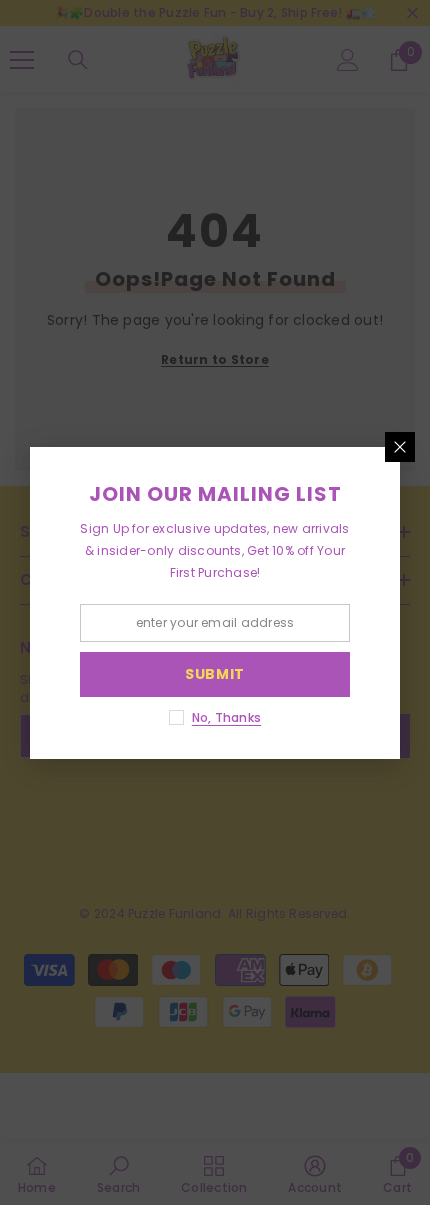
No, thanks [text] (226, 717)
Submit (215, 674)
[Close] (400, 447)
